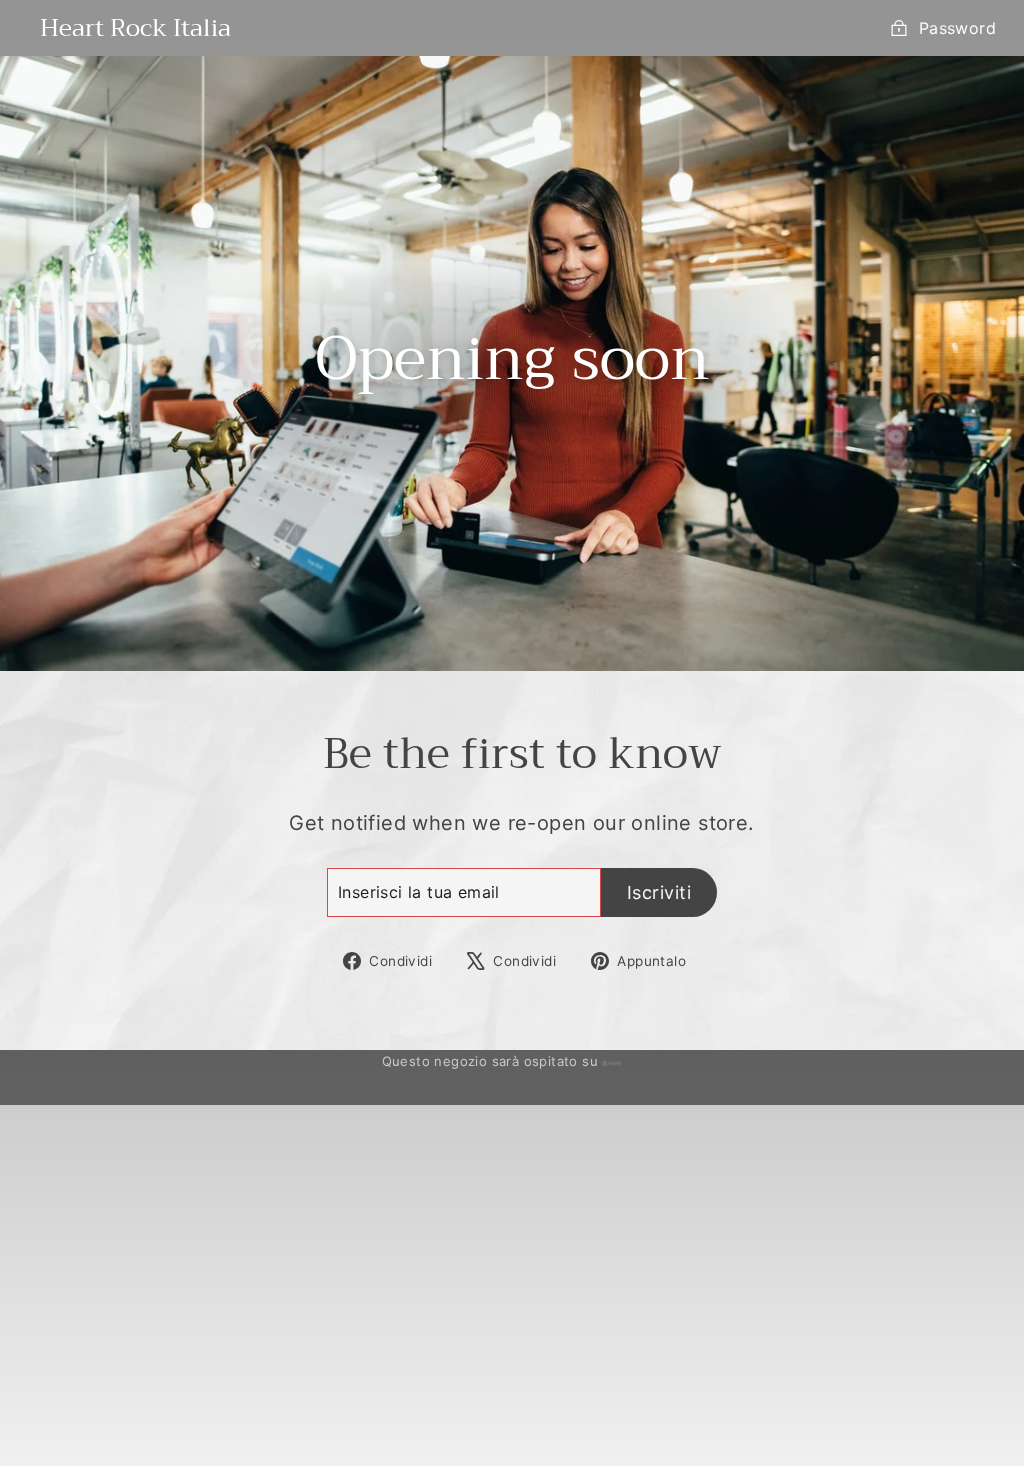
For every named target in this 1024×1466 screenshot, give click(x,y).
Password (957, 28)
